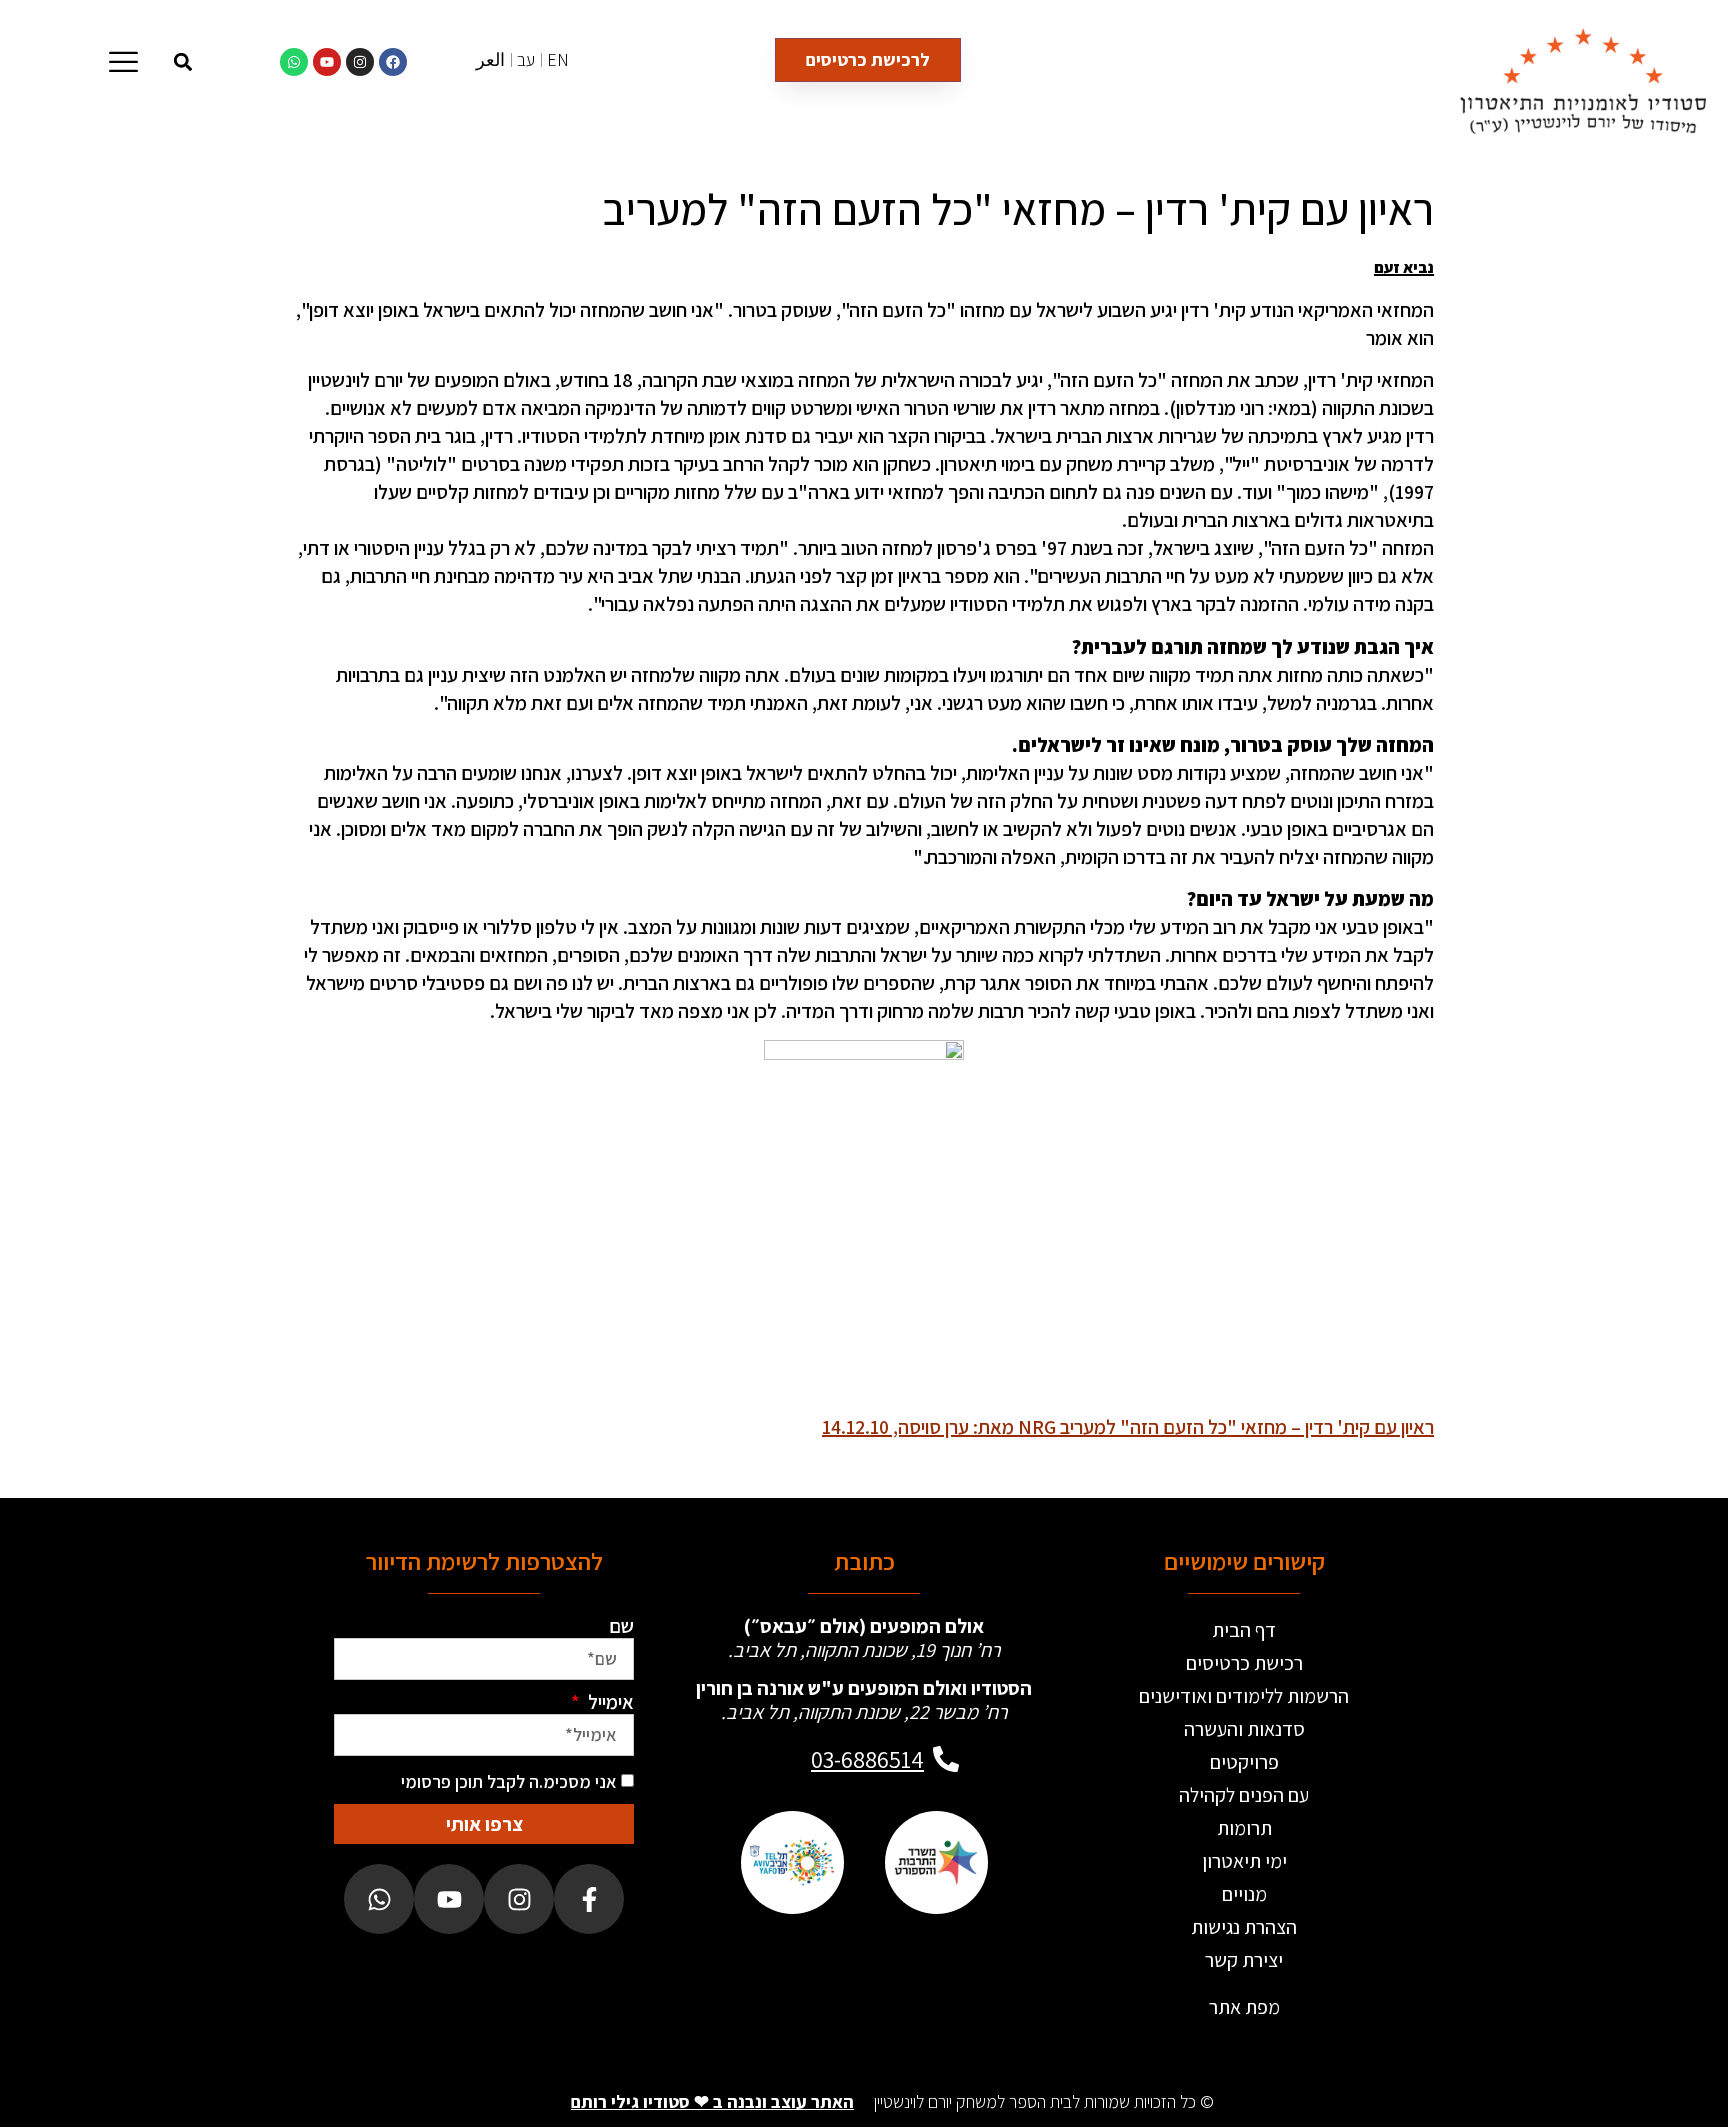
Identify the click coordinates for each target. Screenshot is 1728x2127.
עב (526, 59)
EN (558, 59)
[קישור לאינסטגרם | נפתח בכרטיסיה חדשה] (360, 62)
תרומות (1244, 1828)
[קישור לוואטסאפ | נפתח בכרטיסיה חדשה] (294, 62)
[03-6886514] (946, 1759)
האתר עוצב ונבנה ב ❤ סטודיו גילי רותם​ (712, 2101)
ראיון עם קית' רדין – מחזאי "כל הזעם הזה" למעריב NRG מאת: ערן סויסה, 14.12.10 (1128, 1427)
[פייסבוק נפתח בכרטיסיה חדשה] (589, 1899)
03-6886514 (867, 1759)
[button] (183, 61)
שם (621, 1626)
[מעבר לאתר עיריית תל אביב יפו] (792, 1863)
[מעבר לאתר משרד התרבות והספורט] (936, 1863)
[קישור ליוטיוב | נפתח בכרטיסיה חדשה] (327, 62)
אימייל (609, 1702)
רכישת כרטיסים (1244, 1663)
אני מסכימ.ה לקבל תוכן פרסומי (509, 1781)
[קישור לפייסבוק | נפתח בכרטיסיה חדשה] (393, 62)
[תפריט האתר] (123, 61)
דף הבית (1244, 1630)
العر (490, 59)
